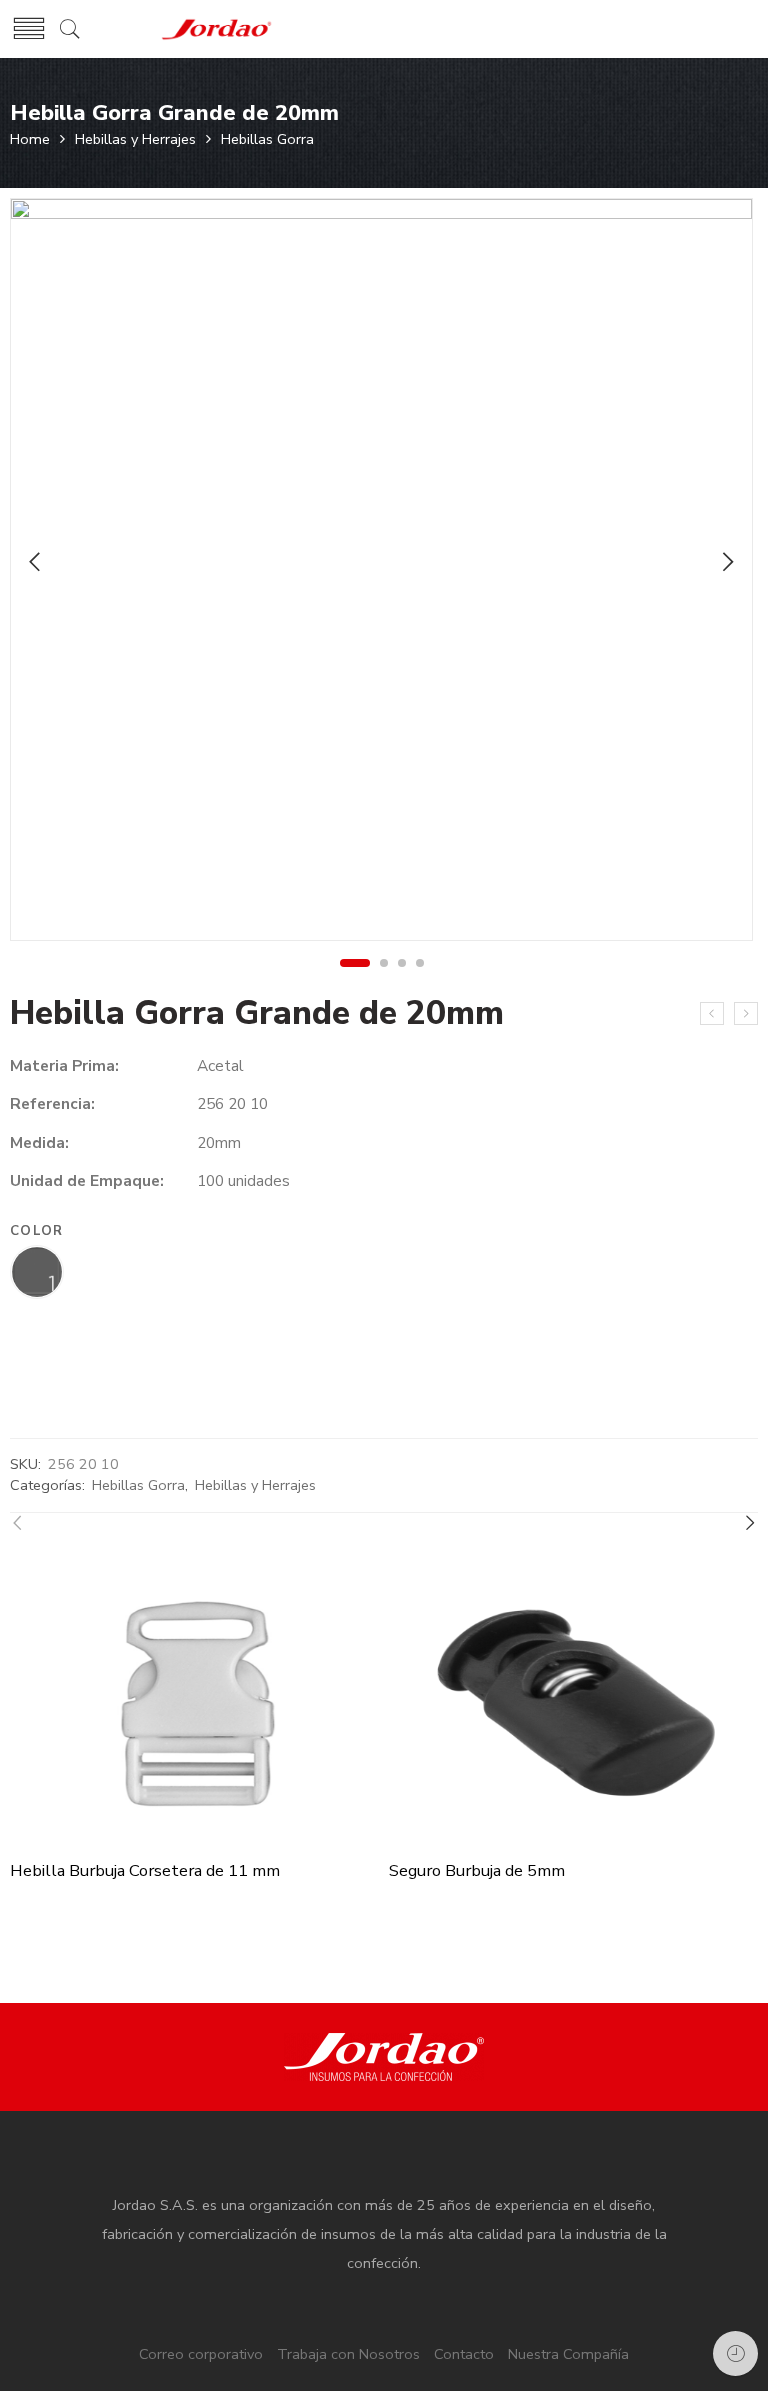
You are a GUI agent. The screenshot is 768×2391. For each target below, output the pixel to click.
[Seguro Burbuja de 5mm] (573, 1703)
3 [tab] (402, 963)
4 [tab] (420, 963)
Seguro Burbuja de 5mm (477, 1870)
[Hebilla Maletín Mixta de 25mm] (746, 1014)
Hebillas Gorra (267, 139)
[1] (37, 1274)
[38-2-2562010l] (381, 569)
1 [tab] (354, 963)
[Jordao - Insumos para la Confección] (217, 29)
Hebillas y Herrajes (135, 139)
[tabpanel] (381, 574)
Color (37, 1231)
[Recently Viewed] (735, 2353)
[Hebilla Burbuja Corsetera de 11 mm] (194, 1703)
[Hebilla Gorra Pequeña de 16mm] (712, 1014)
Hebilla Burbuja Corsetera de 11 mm (145, 1870)
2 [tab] (384, 963)
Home (30, 139)
